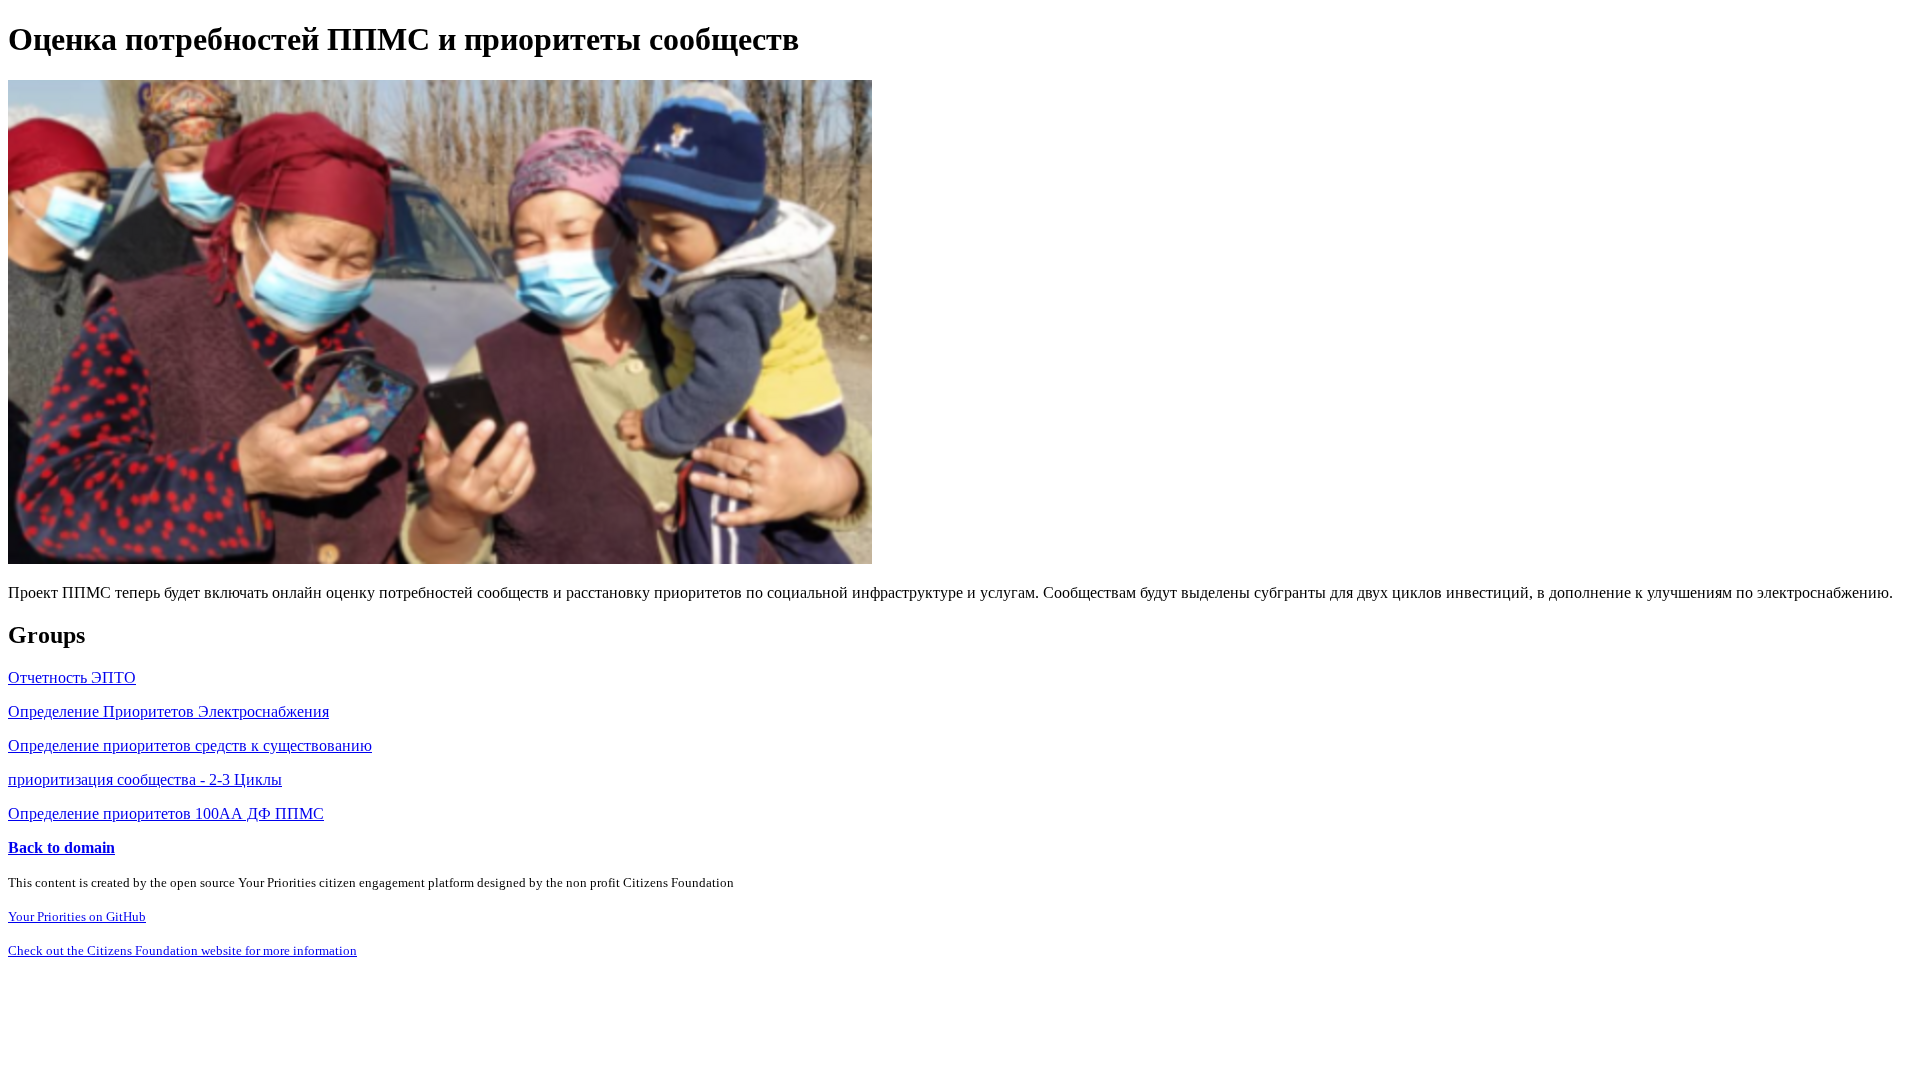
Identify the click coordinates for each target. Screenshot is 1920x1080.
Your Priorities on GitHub (77, 916)
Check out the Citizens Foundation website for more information (182, 950)
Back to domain (61, 847)
